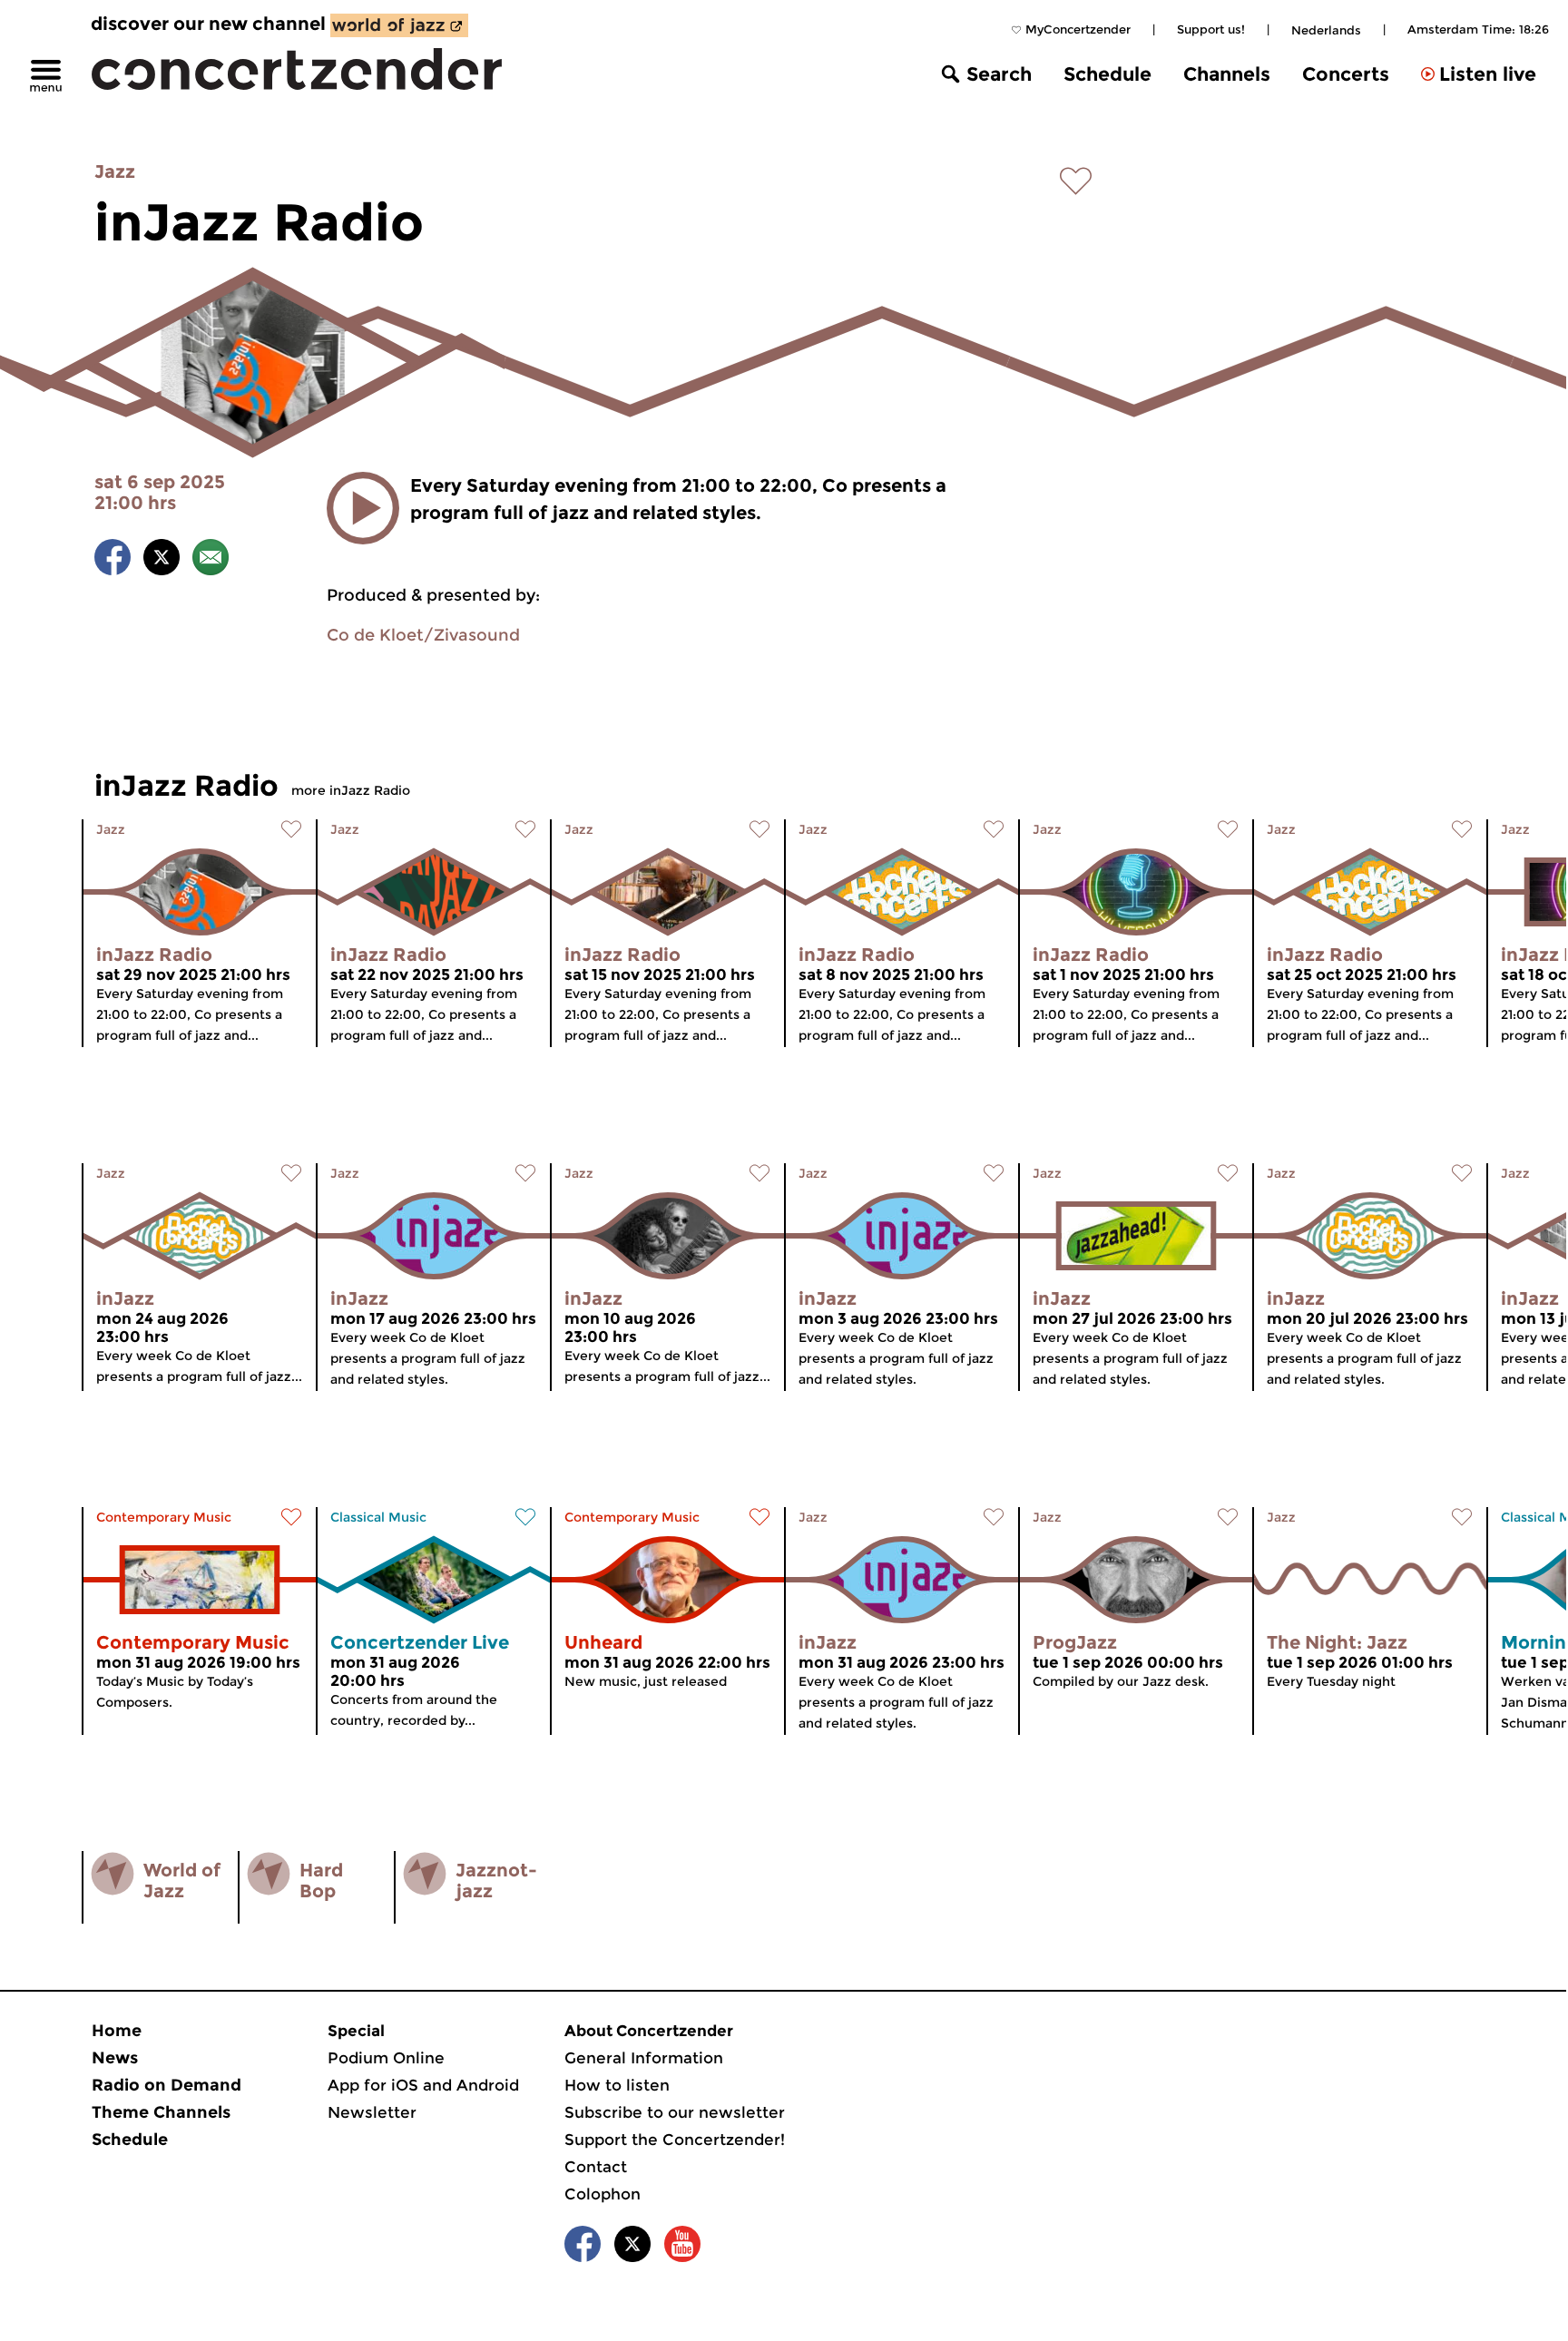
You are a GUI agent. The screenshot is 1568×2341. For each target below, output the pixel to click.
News (115, 2058)
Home (117, 2031)
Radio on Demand (167, 2085)
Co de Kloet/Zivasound (423, 635)
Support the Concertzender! (675, 2140)
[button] (363, 508)
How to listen (617, 2085)
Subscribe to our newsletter (675, 2112)
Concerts (1346, 74)
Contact (596, 2167)
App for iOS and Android (423, 2085)
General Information (644, 2058)
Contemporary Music (164, 1517)
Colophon (603, 2194)
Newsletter (372, 2112)
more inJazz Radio (351, 790)
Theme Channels (161, 2112)
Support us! (1211, 29)
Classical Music (378, 1517)
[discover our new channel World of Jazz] (399, 25)
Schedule (1107, 74)
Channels (1227, 74)
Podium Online (386, 2058)
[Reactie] (211, 560)
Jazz (115, 171)
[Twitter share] (162, 560)
